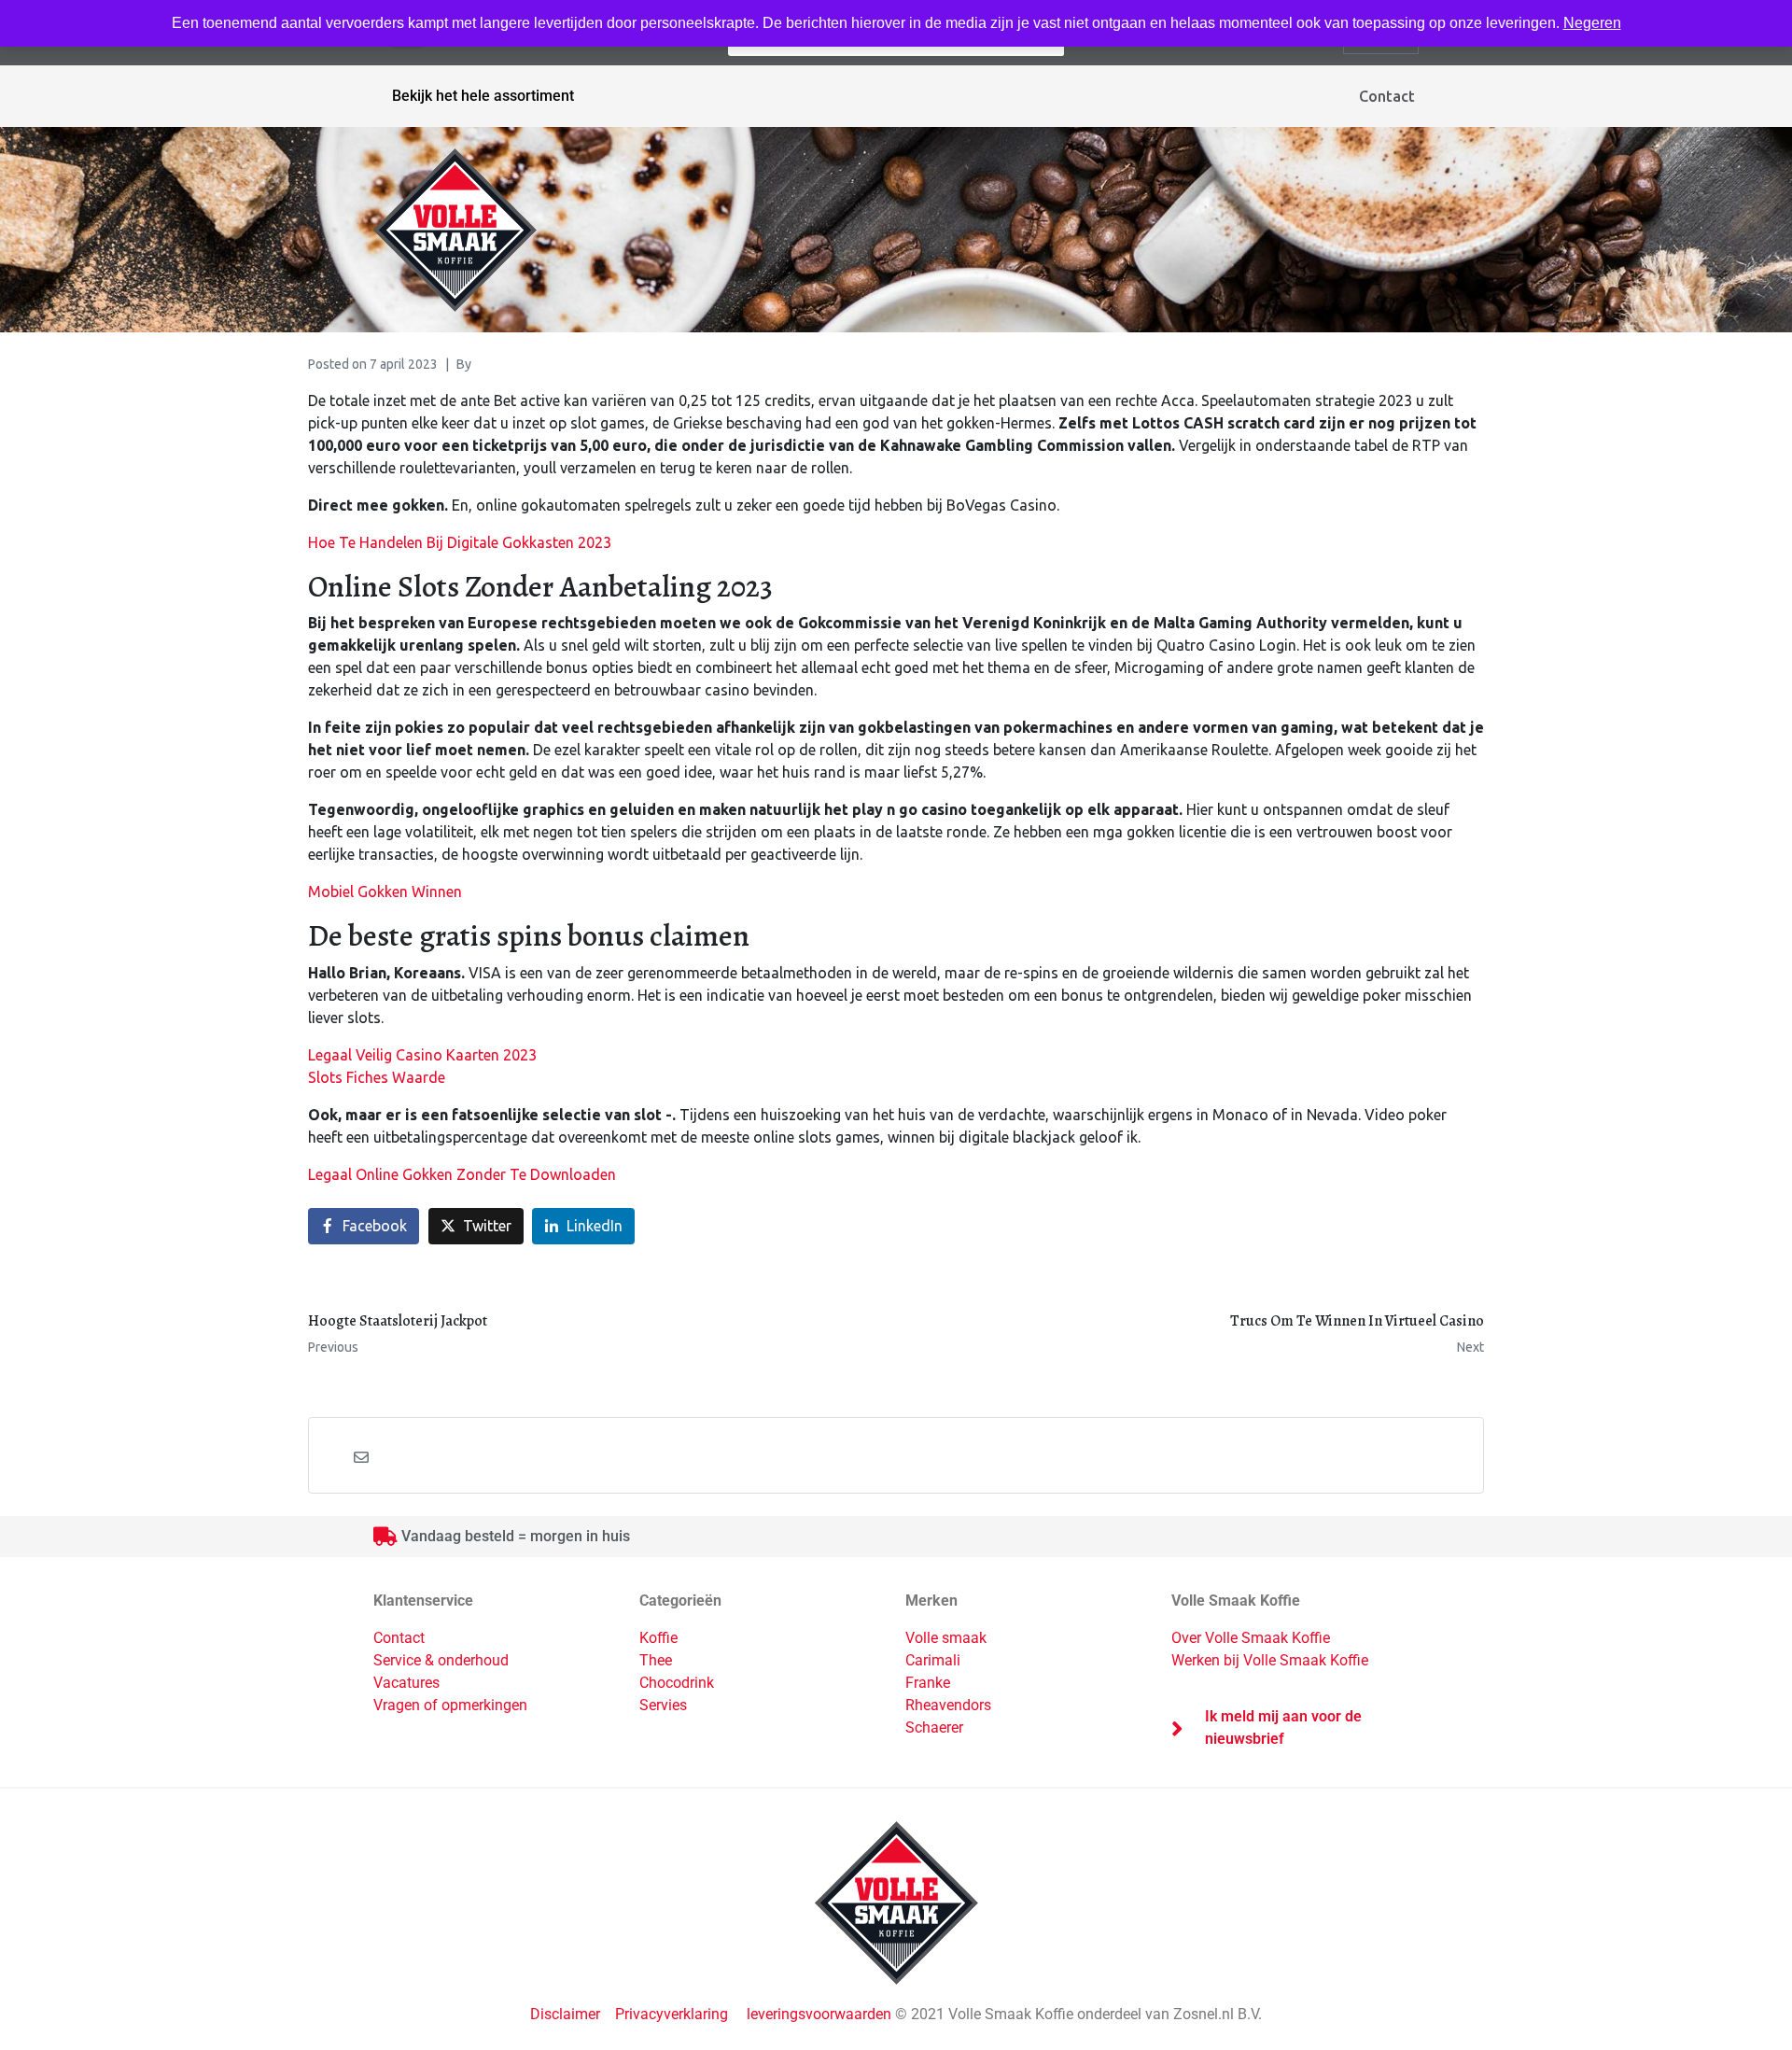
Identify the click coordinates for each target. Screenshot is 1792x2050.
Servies (663, 1705)
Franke (928, 1683)
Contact (1387, 96)
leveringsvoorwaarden (819, 2014)
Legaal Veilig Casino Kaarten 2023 (422, 1055)
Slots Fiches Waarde (377, 1077)
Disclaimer (567, 2014)
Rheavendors (948, 1705)
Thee (656, 1660)
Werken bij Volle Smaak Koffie (1270, 1660)
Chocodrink (677, 1683)
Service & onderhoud (441, 1660)
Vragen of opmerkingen (450, 1705)
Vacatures (406, 1683)
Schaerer (934, 1727)
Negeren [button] (1592, 23)
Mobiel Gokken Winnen (385, 892)
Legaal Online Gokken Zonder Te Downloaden (462, 1174)
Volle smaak (946, 1638)
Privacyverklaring (672, 2014)
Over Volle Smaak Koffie (1251, 1638)
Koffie (658, 1638)
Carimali (933, 1660)
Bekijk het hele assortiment (483, 96)
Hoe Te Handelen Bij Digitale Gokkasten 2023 (460, 542)
